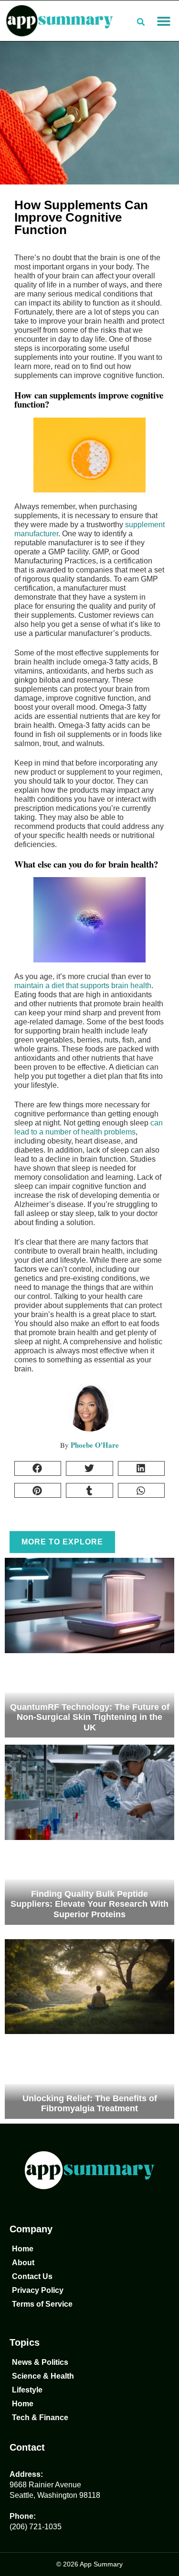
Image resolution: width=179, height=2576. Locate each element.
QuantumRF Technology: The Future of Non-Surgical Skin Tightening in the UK (90, 1717)
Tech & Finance (40, 2418)
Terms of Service (42, 2304)
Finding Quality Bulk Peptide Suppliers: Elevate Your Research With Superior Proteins (89, 1904)
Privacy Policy (38, 2290)
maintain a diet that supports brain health (83, 986)
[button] (163, 21)
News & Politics (40, 2362)
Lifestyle (27, 2390)
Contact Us (32, 2276)
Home (23, 2249)
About (23, 2263)
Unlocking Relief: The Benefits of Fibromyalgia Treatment (90, 2104)
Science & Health (43, 2376)
